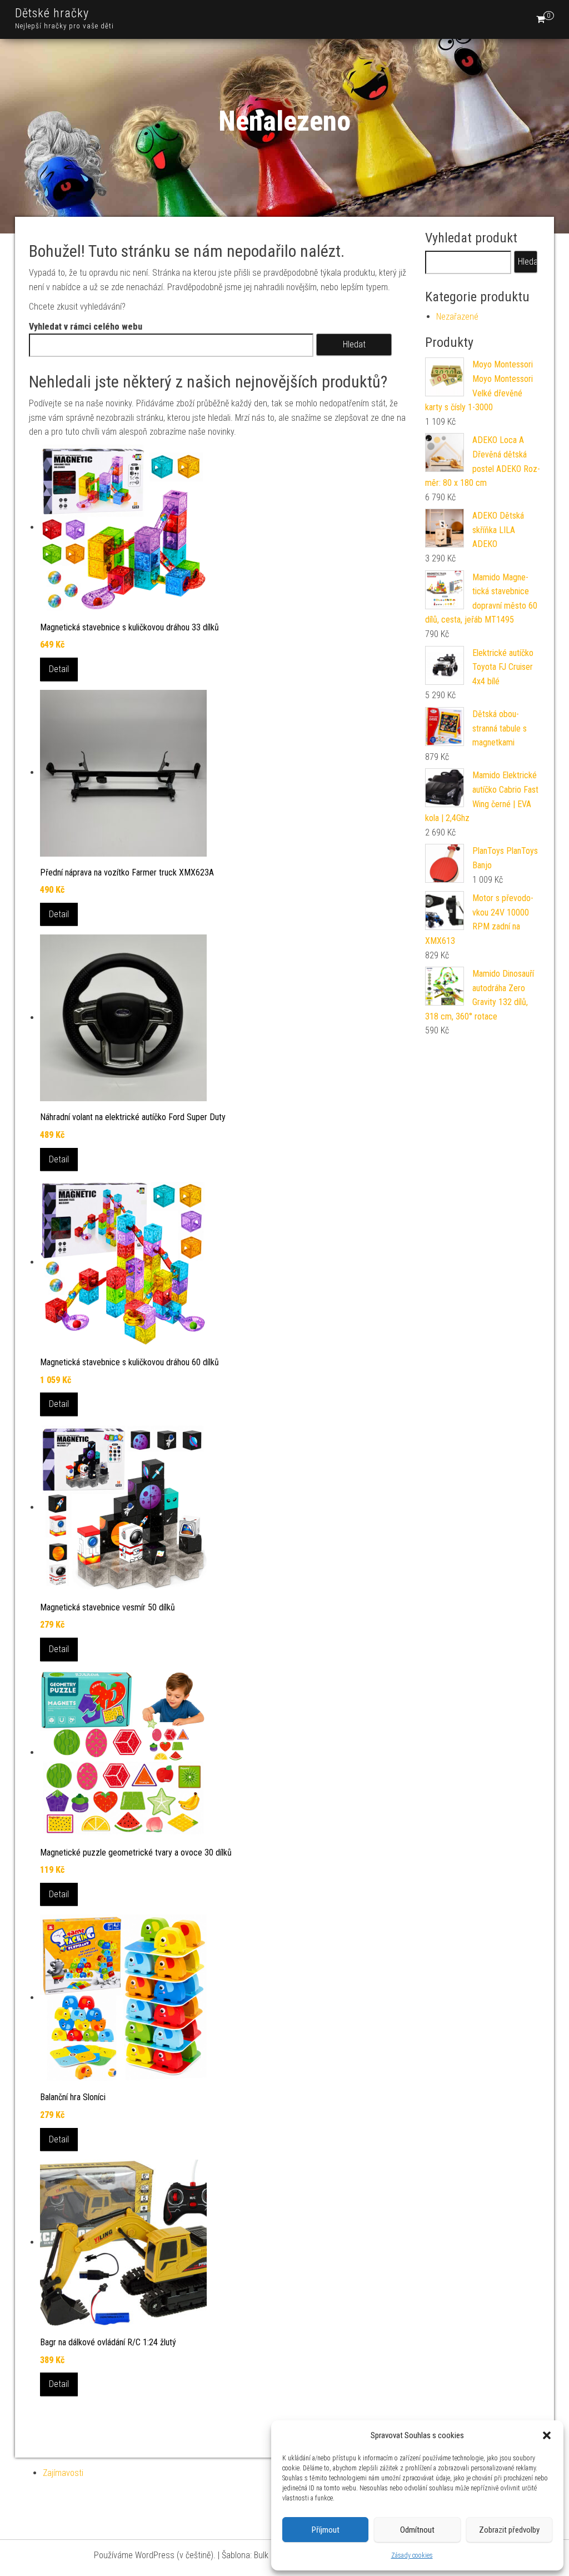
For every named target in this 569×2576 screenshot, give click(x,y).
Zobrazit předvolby (509, 2530)
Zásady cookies (412, 2555)
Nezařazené (457, 317)
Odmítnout (417, 2530)
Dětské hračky (52, 13)
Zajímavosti (63, 2473)
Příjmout (326, 2530)
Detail (59, 669)
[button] (547, 2435)
